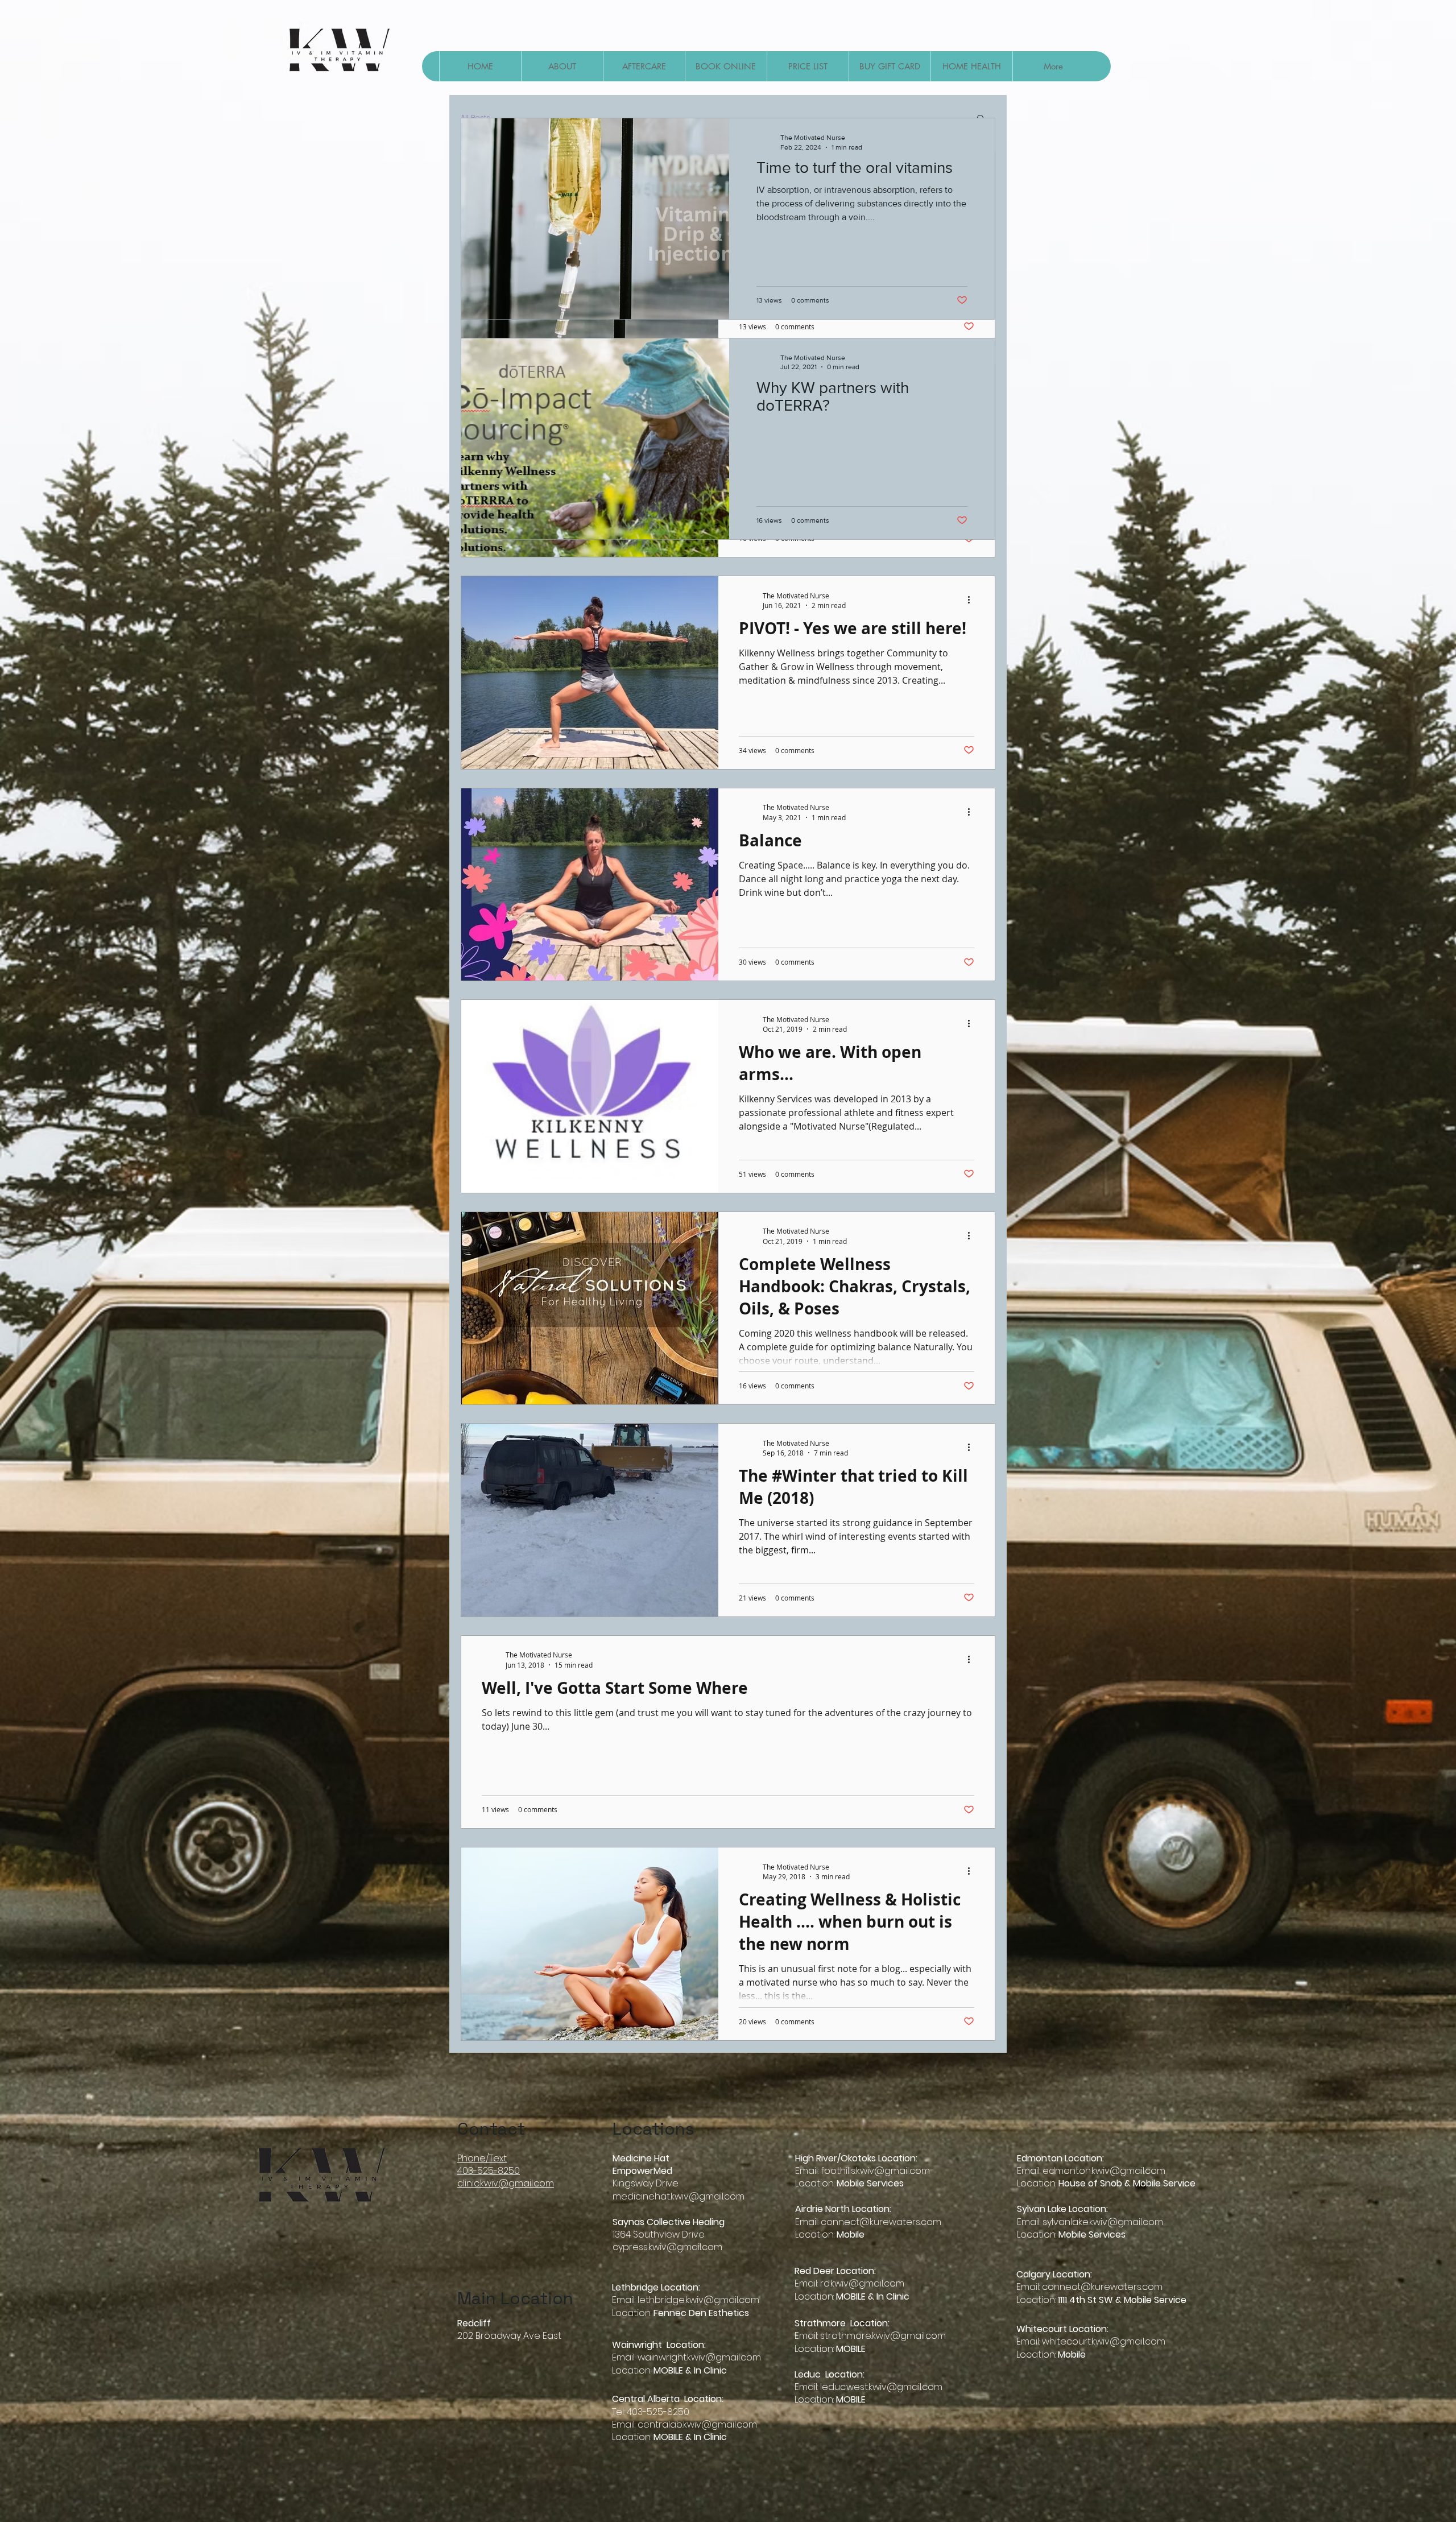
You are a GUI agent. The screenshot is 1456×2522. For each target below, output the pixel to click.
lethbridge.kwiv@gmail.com (698, 2300)
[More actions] (973, 600)
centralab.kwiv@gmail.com (697, 2424)
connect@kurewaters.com (881, 2222)
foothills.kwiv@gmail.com (875, 2171)
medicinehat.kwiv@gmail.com (679, 2196)
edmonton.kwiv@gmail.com (1104, 2171)
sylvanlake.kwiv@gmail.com (1103, 2222)
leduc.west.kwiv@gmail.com (881, 2387)
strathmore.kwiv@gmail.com (883, 2336)
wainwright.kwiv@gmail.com (699, 2357)
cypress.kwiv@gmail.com (667, 2247)
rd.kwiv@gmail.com (862, 2283)
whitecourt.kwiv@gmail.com (1104, 2341)
